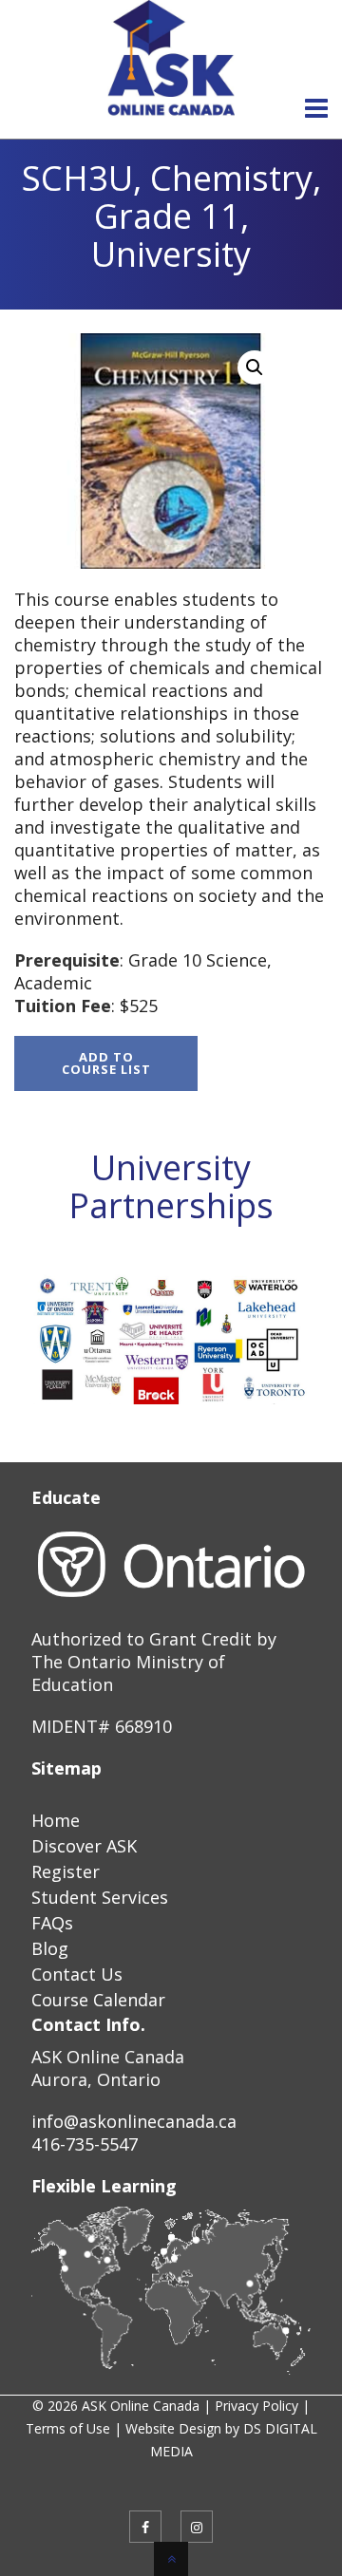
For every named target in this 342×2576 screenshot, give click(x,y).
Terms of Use (68, 2428)
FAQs (52, 1923)
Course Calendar (98, 2000)
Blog (50, 1948)
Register (66, 1871)
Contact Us (77, 1974)
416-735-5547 (85, 2144)
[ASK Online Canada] (171, 59)
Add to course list (106, 1063)
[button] (255, 367)
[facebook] (145, 2527)
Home (56, 1820)
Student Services (100, 1897)
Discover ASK (84, 1846)
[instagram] (197, 2527)
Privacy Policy (256, 2406)
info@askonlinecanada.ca (134, 2121)
